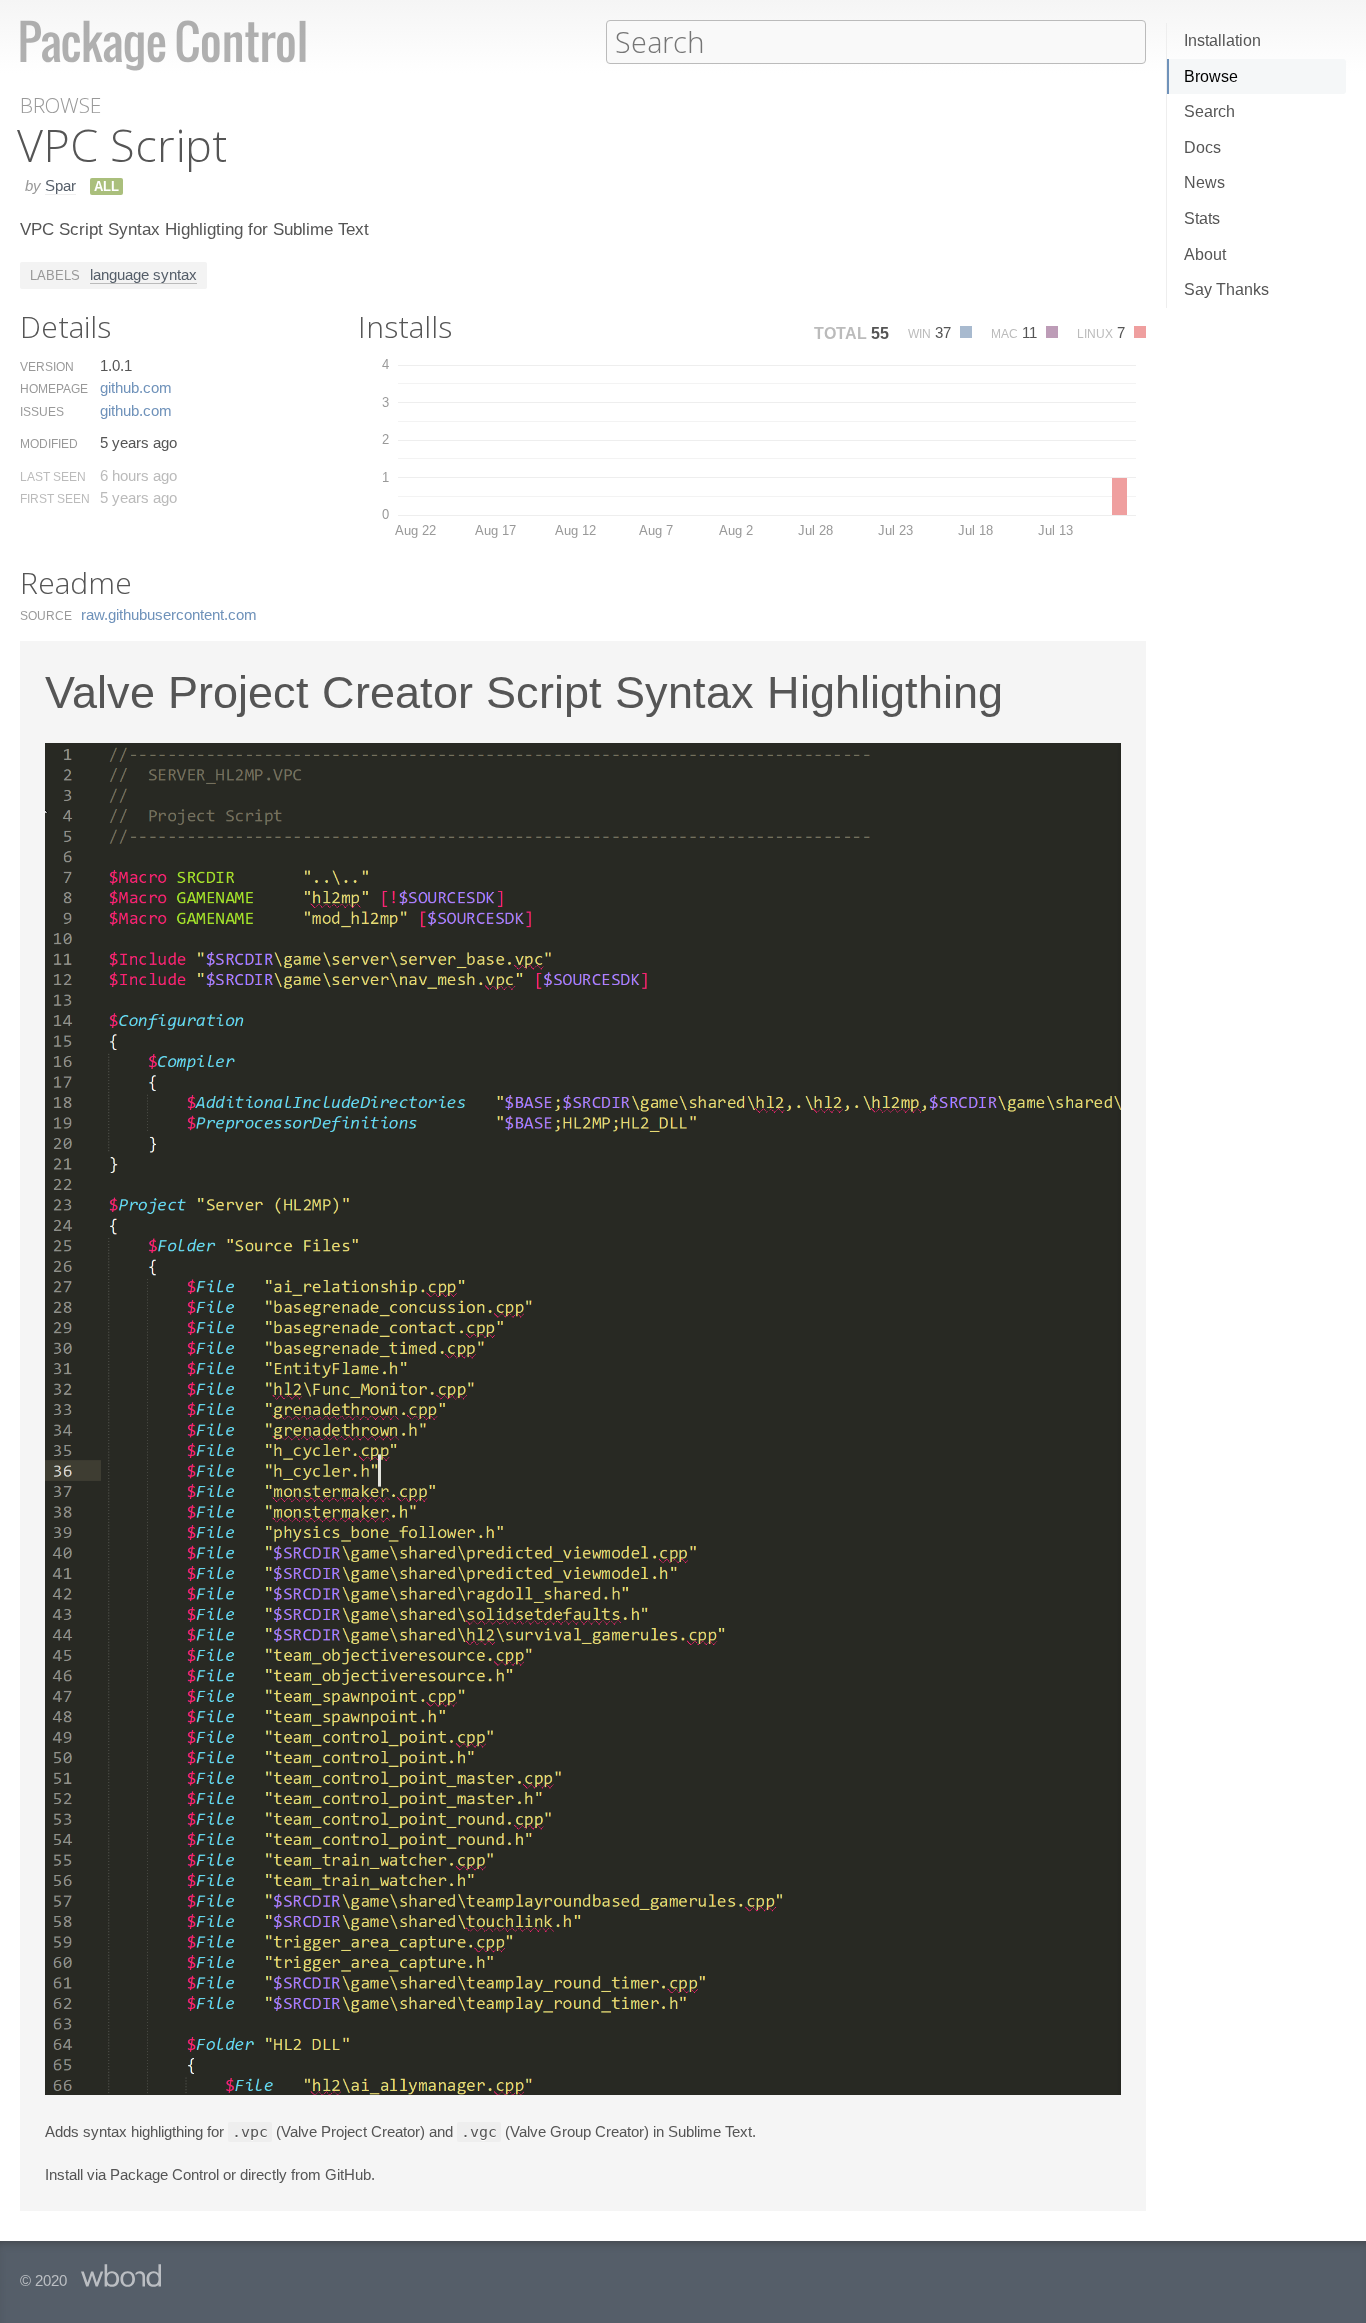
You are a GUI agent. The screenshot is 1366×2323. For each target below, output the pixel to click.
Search (1209, 111)
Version (47, 367)
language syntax (143, 274)
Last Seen (53, 477)
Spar (60, 185)
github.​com (136, 387)
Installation (1222, 40)
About (1205, 254)
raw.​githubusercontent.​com (169, 614)
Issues (42, 412)
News (1204, 182)
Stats (1202, 218)
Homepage (54, 389)
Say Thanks (1226, 289)
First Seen (55, 499)
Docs (1202, 147)
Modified (49, 444)
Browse (1211, 76)
